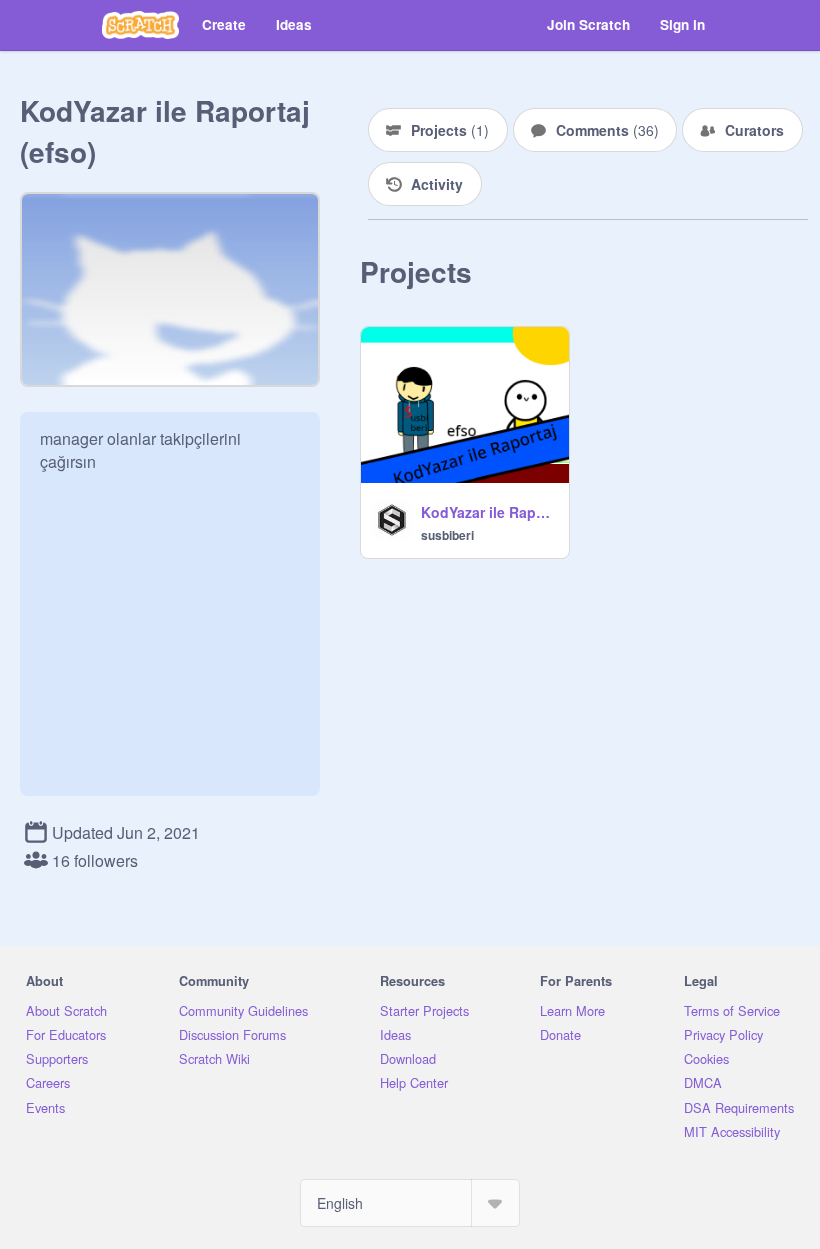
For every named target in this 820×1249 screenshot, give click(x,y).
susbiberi (447, 535)
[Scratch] (140, 25)
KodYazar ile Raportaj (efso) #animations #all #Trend (489, 512)
